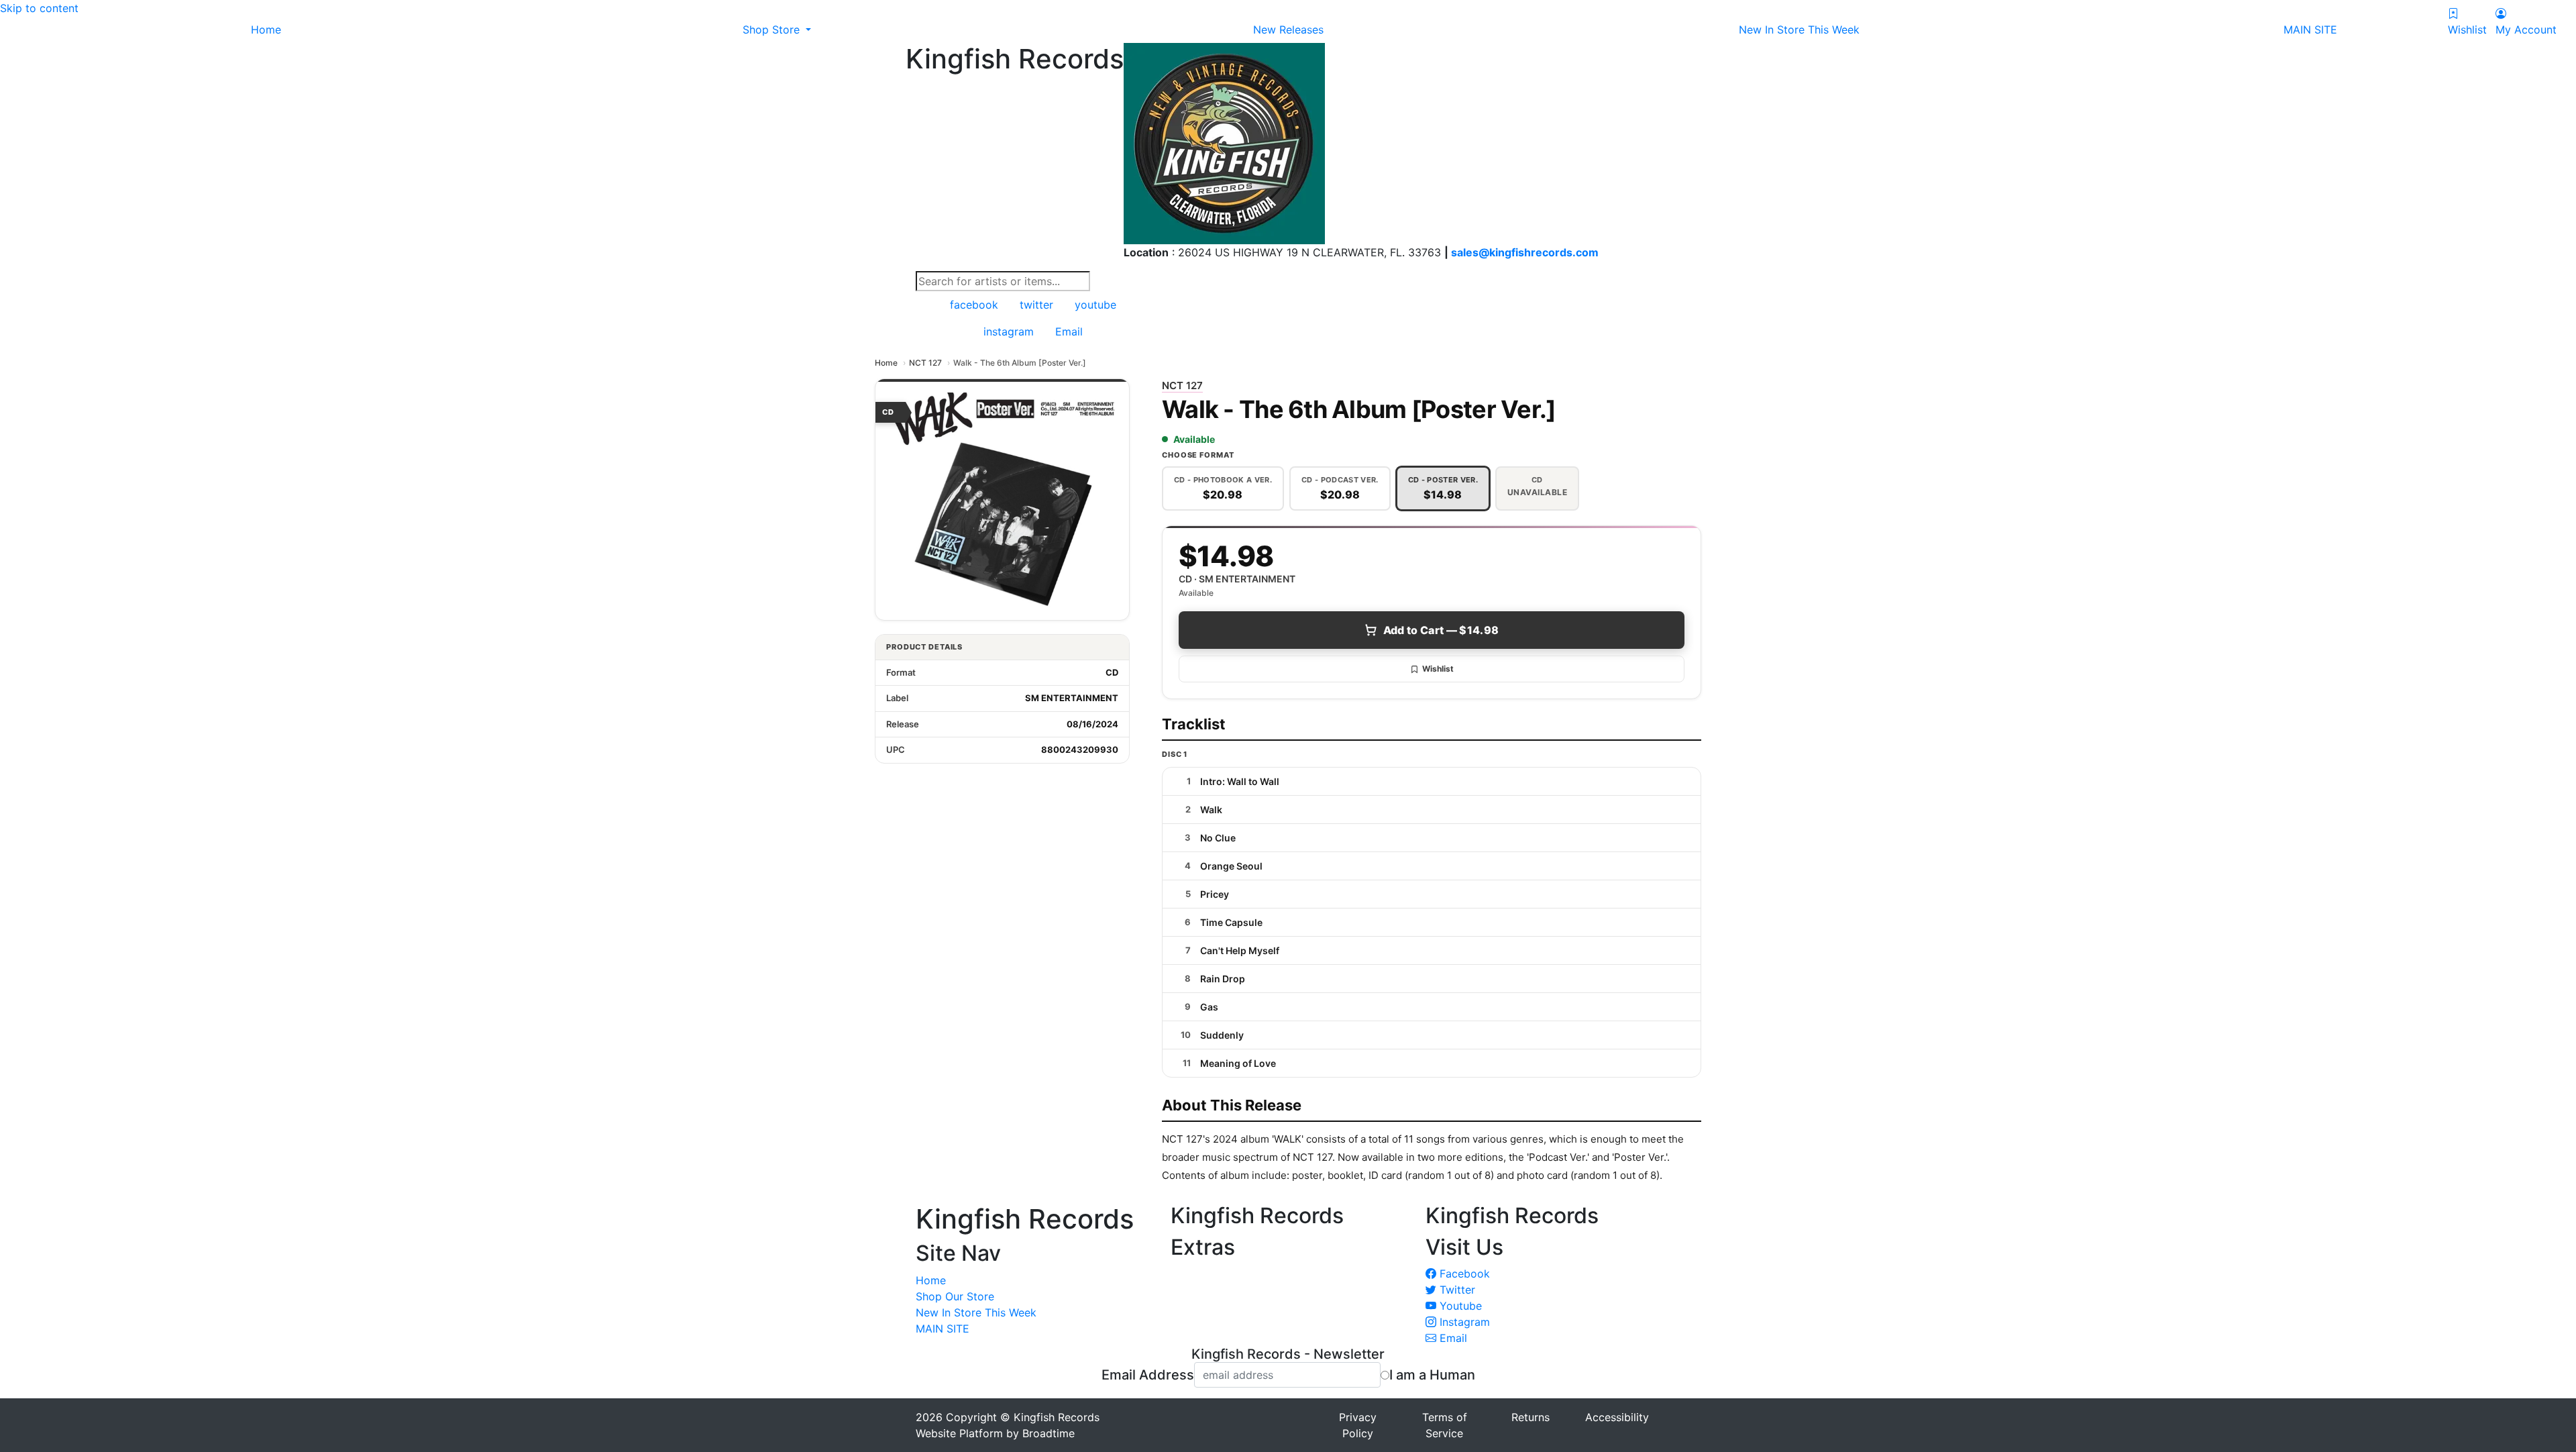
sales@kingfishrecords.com (1525, 252)
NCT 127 (925, 363)
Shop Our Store (955, 1296)
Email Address (1148, 1375)
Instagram (1463, 1322)
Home (886, 363)
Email (1452, 1338)
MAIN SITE (943, 1329)
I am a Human (1432, 1375)
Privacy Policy (1358, 1425)
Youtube (1459, 1306)
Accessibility (1617, 1417)
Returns (1531, 1417)
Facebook (1463, 1274)
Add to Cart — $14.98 (1441, 630)
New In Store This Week (976, 1312)
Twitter (1456, 1290)
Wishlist (1438, 669)
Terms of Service (1445, 1425)
